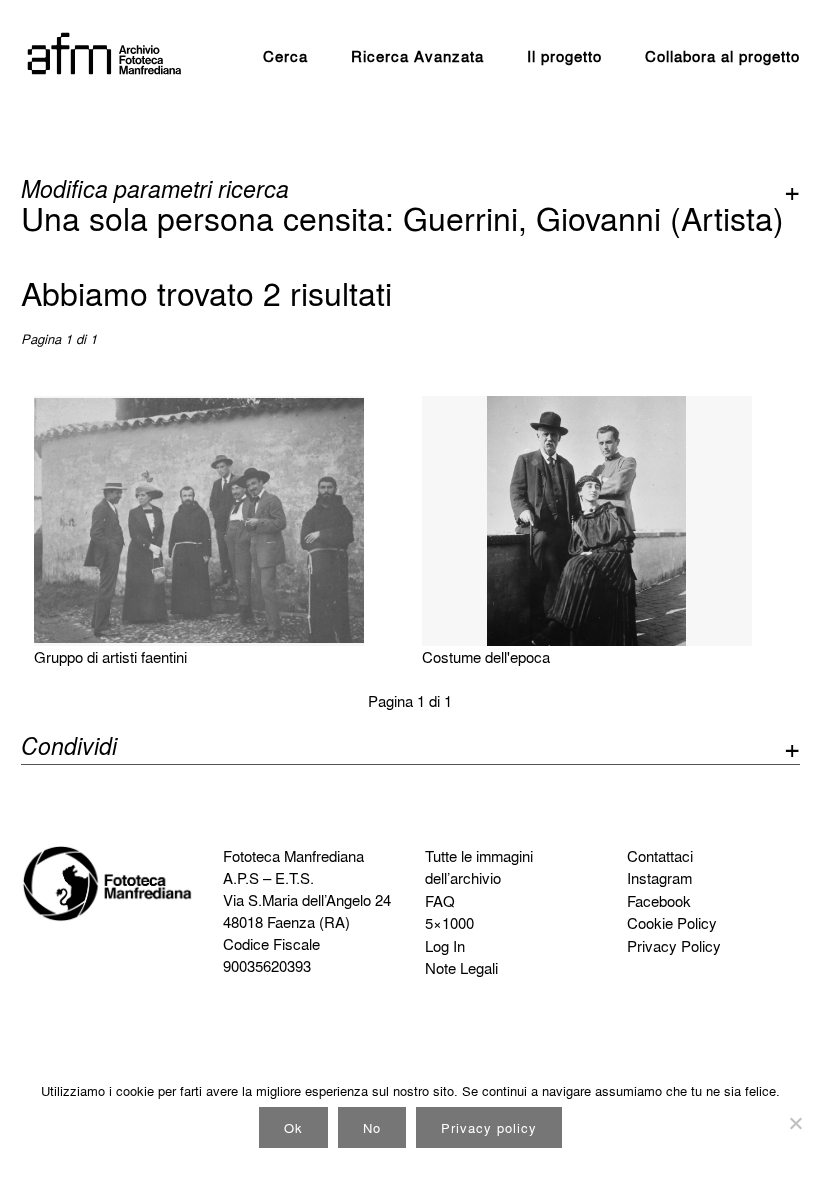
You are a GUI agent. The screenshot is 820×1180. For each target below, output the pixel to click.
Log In (445, 946)
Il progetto (564, 56)
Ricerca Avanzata (417, 56)
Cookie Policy (672, 923)
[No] (795, 1123)
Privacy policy (489, 1127)
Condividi (69, 748)
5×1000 (449, 923)
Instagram (659, 878)
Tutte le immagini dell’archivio (479, 867)
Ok (293, 1127)
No (372, 1127)
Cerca (285, 56)
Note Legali (461, 968)
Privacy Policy (674, 946)
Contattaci (660, 856)
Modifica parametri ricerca (155, 189)
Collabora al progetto (722, 56)
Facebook (659, 901)
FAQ (440, 901)
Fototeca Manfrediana (293, 856)
